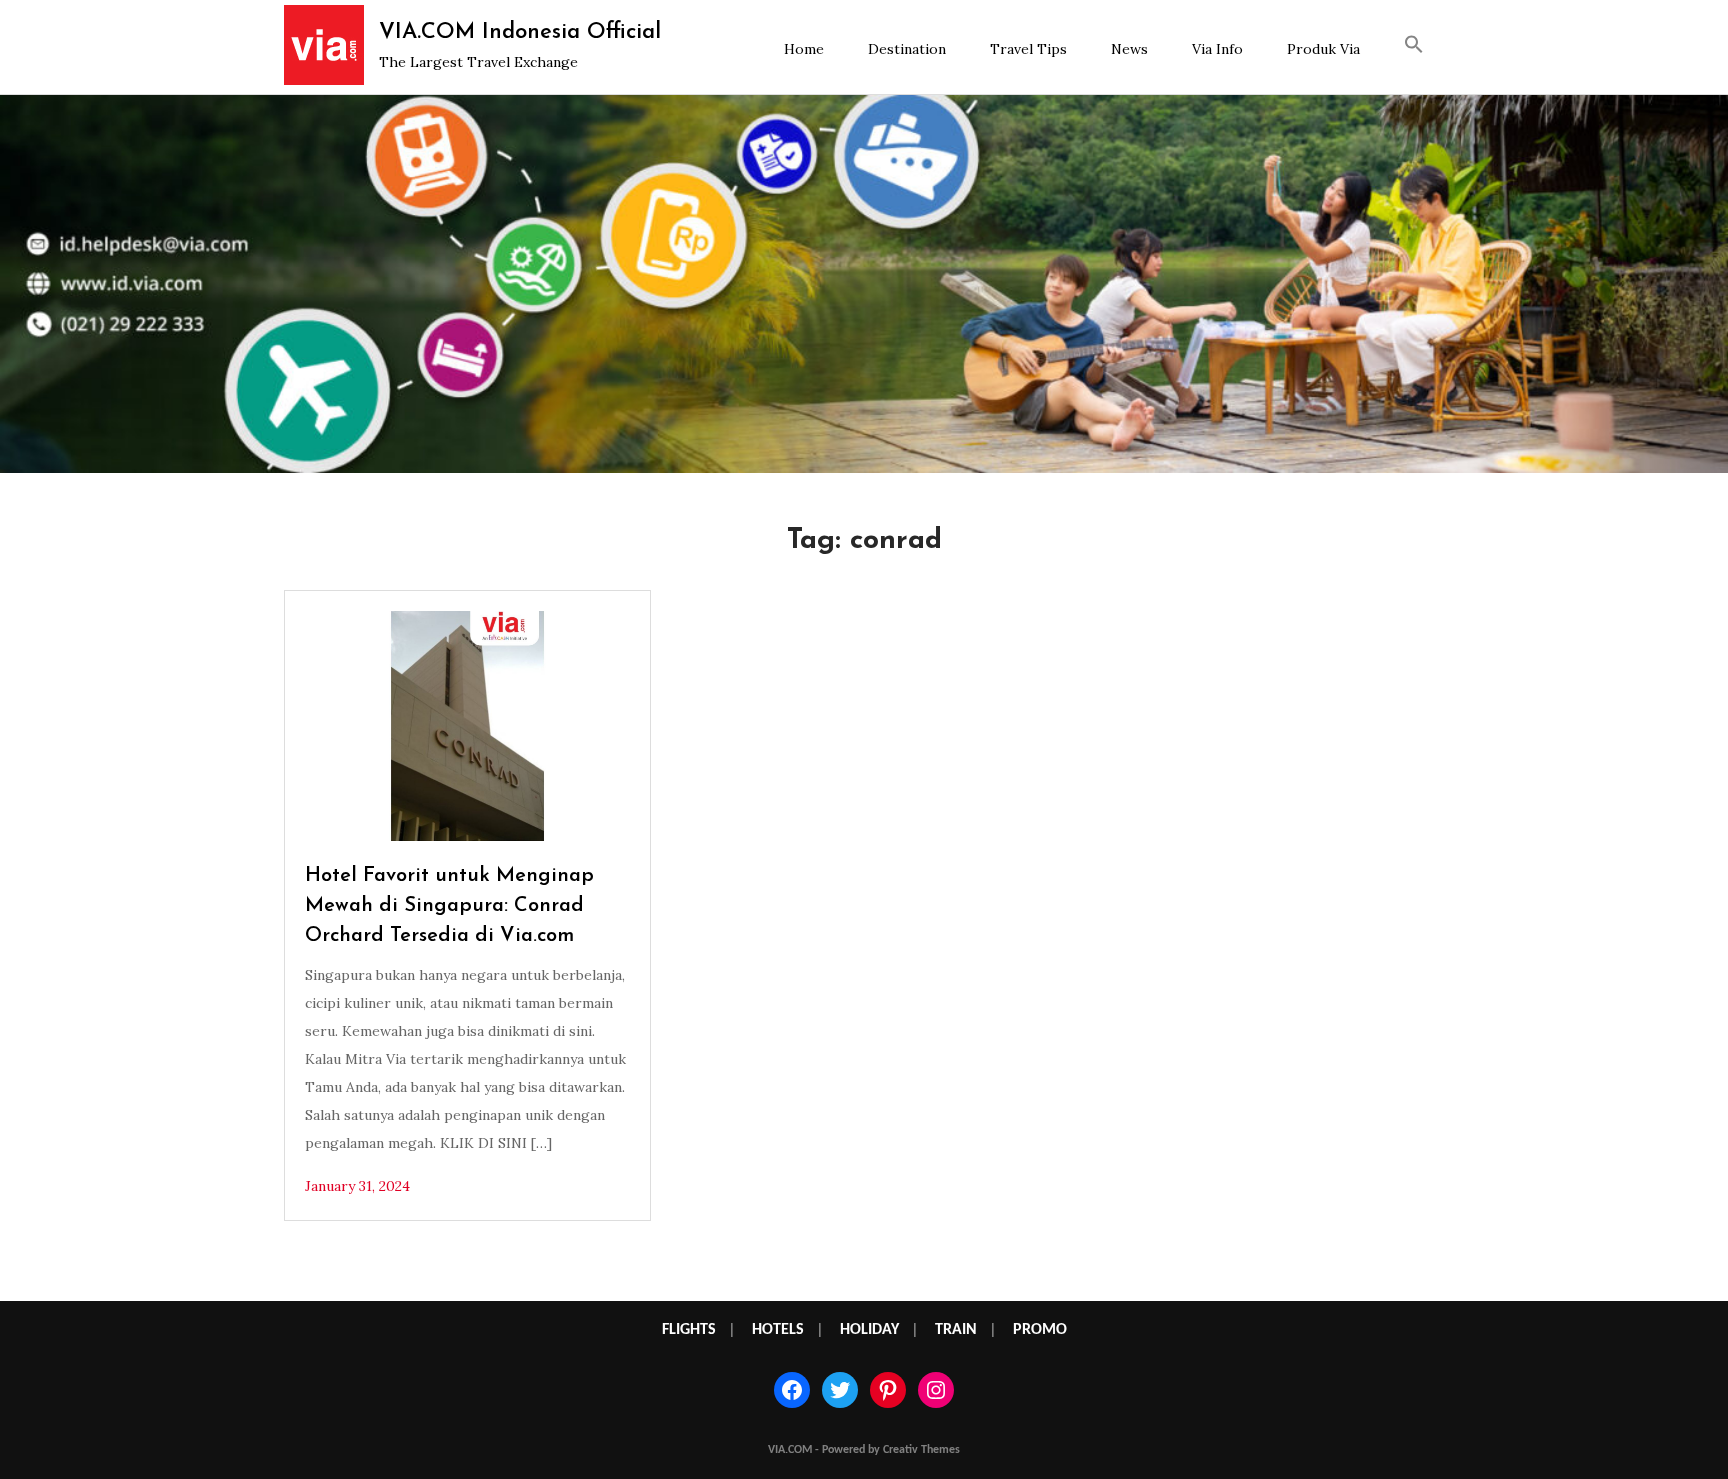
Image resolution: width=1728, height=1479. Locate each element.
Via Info (1217, 49)
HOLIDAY (869, 1330)
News (1129, 49)
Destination (907, 49)
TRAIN (956, 1330)
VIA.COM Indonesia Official (520, 32)
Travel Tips (1028, 49)
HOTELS (778, 1330)
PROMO (1040, 1330)
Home (804, 49)
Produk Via (1323, 49)
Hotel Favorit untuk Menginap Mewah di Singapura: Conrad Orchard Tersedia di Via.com (449, 906)
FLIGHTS (689, 1330)
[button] (1414, 47)
